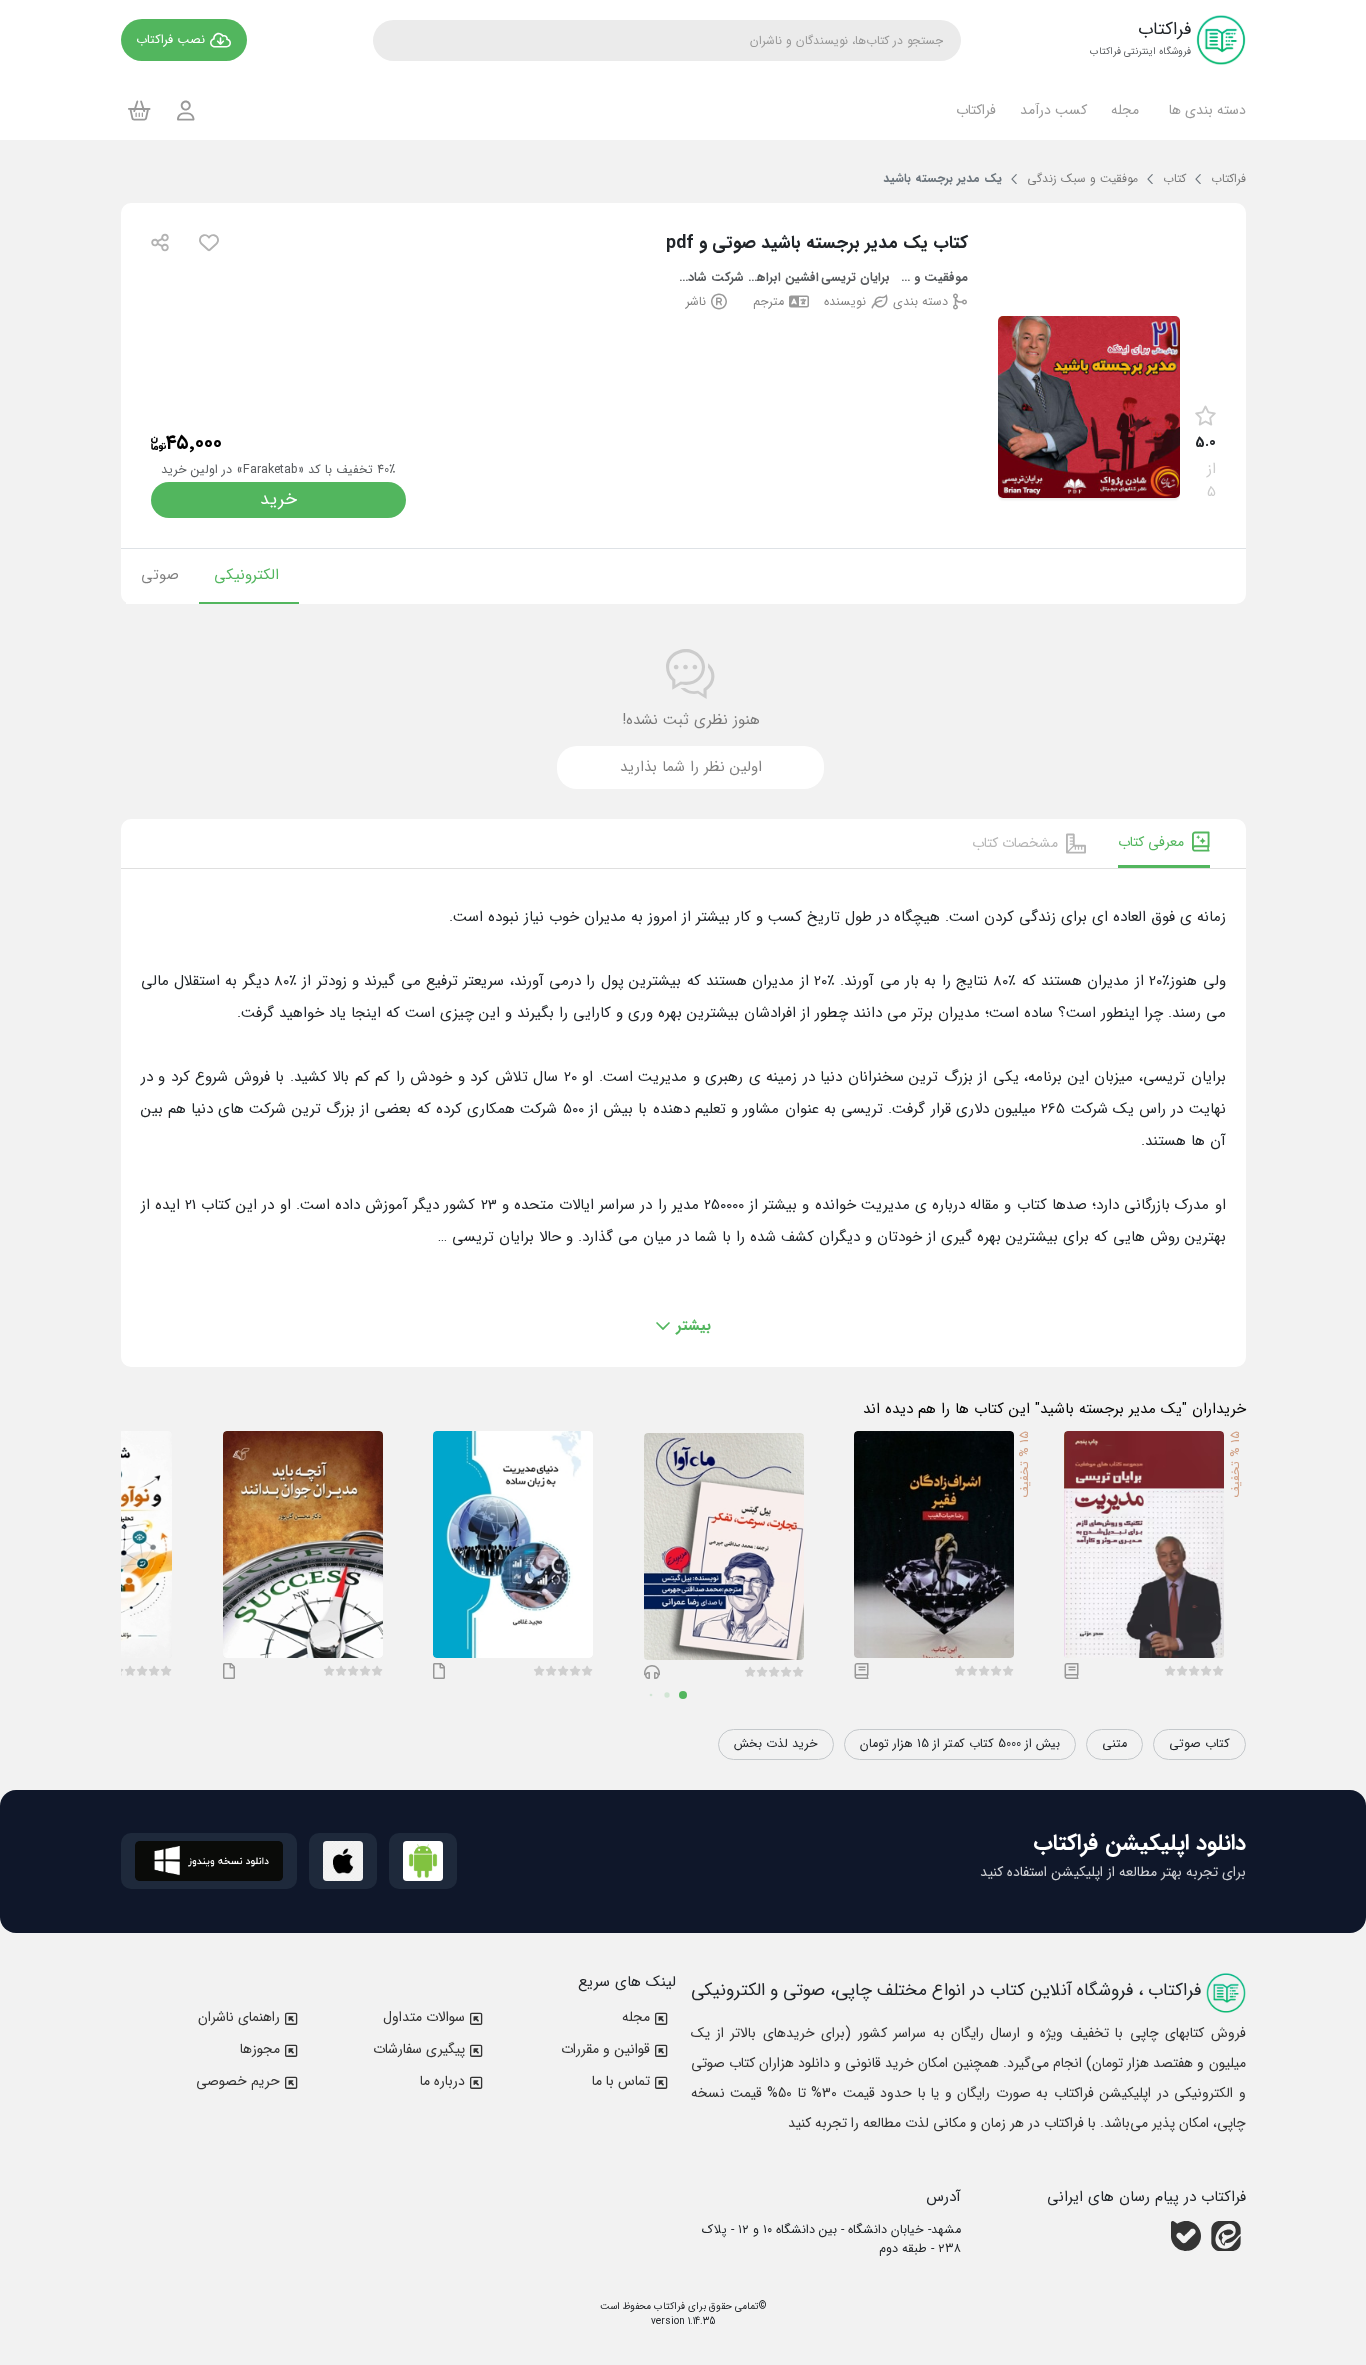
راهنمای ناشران (239, 2017)
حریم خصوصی (238, 2081)
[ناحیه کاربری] (186, 110)
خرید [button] (278, 499)
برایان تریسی (855, 278)
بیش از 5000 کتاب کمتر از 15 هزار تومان (960, 1744)
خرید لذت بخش (776, 1744)
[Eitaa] (1226, 2236)
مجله (636, 2017)
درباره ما (442, 2081)
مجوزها (260, 2049)
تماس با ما (621, 2081)
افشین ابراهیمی (781, 278)
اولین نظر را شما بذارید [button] (691, 767)
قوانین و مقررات (605, 2049)
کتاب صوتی (1199, 1744)
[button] (1204, 110)
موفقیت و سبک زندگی (930, 278)
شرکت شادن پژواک (707, 278)
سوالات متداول (424, 2017)
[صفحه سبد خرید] (139, 110)
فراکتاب (668, 2306)
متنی (1114, 1744)
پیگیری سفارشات (419, 2049)
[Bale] (1186, 2236)
